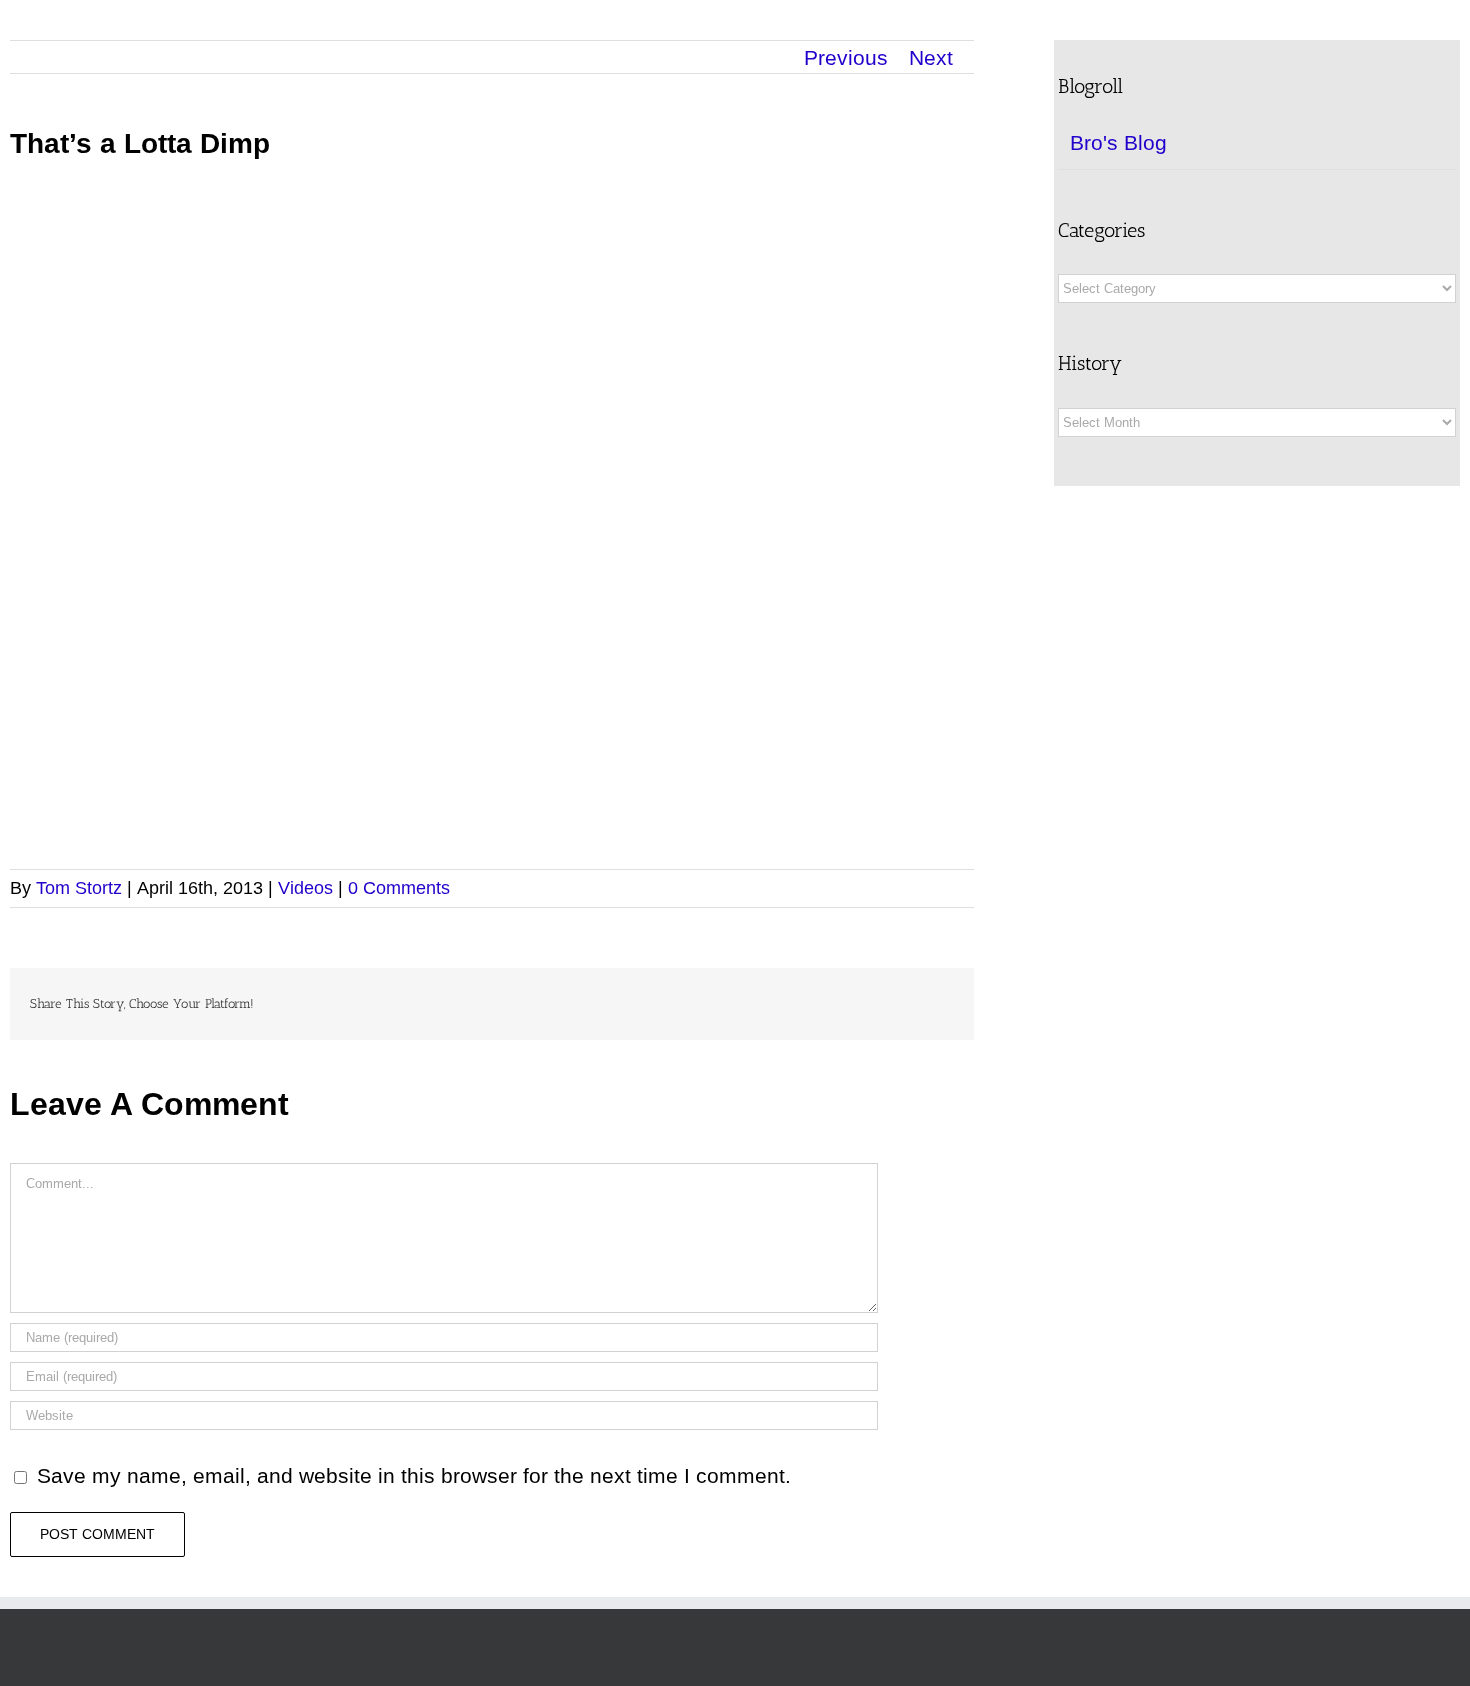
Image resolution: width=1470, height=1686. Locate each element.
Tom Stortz (79, 888)
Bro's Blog (1118, 142)
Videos (305, 888)
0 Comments (399, 888)
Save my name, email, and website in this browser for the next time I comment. (414, 1475)
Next (931, 57)
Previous (846, 57)
